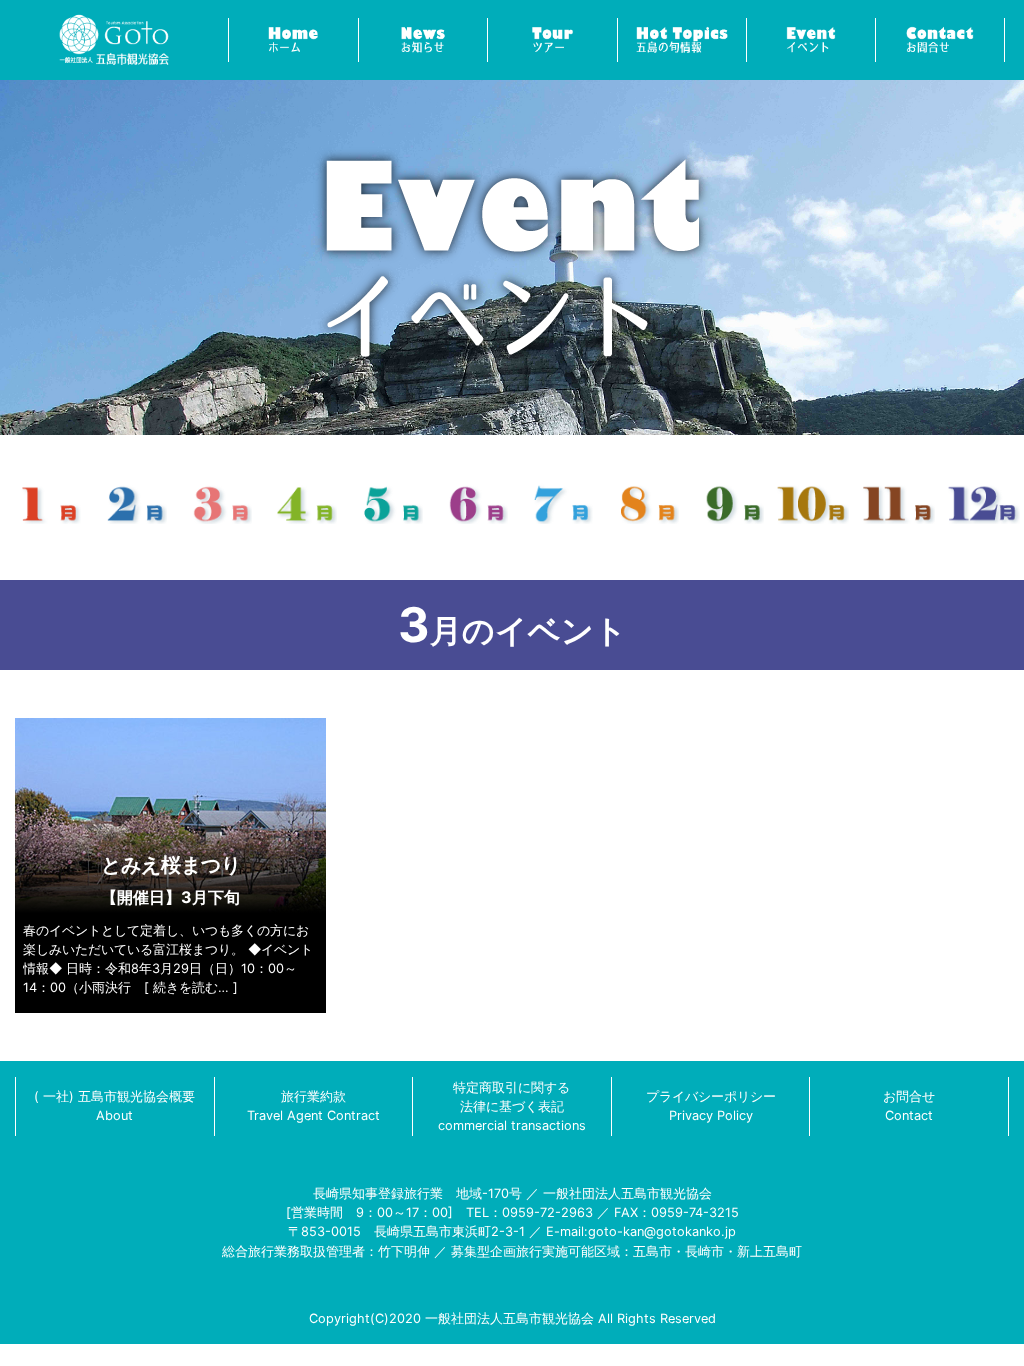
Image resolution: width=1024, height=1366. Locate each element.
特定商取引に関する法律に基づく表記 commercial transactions (512, 1106)
